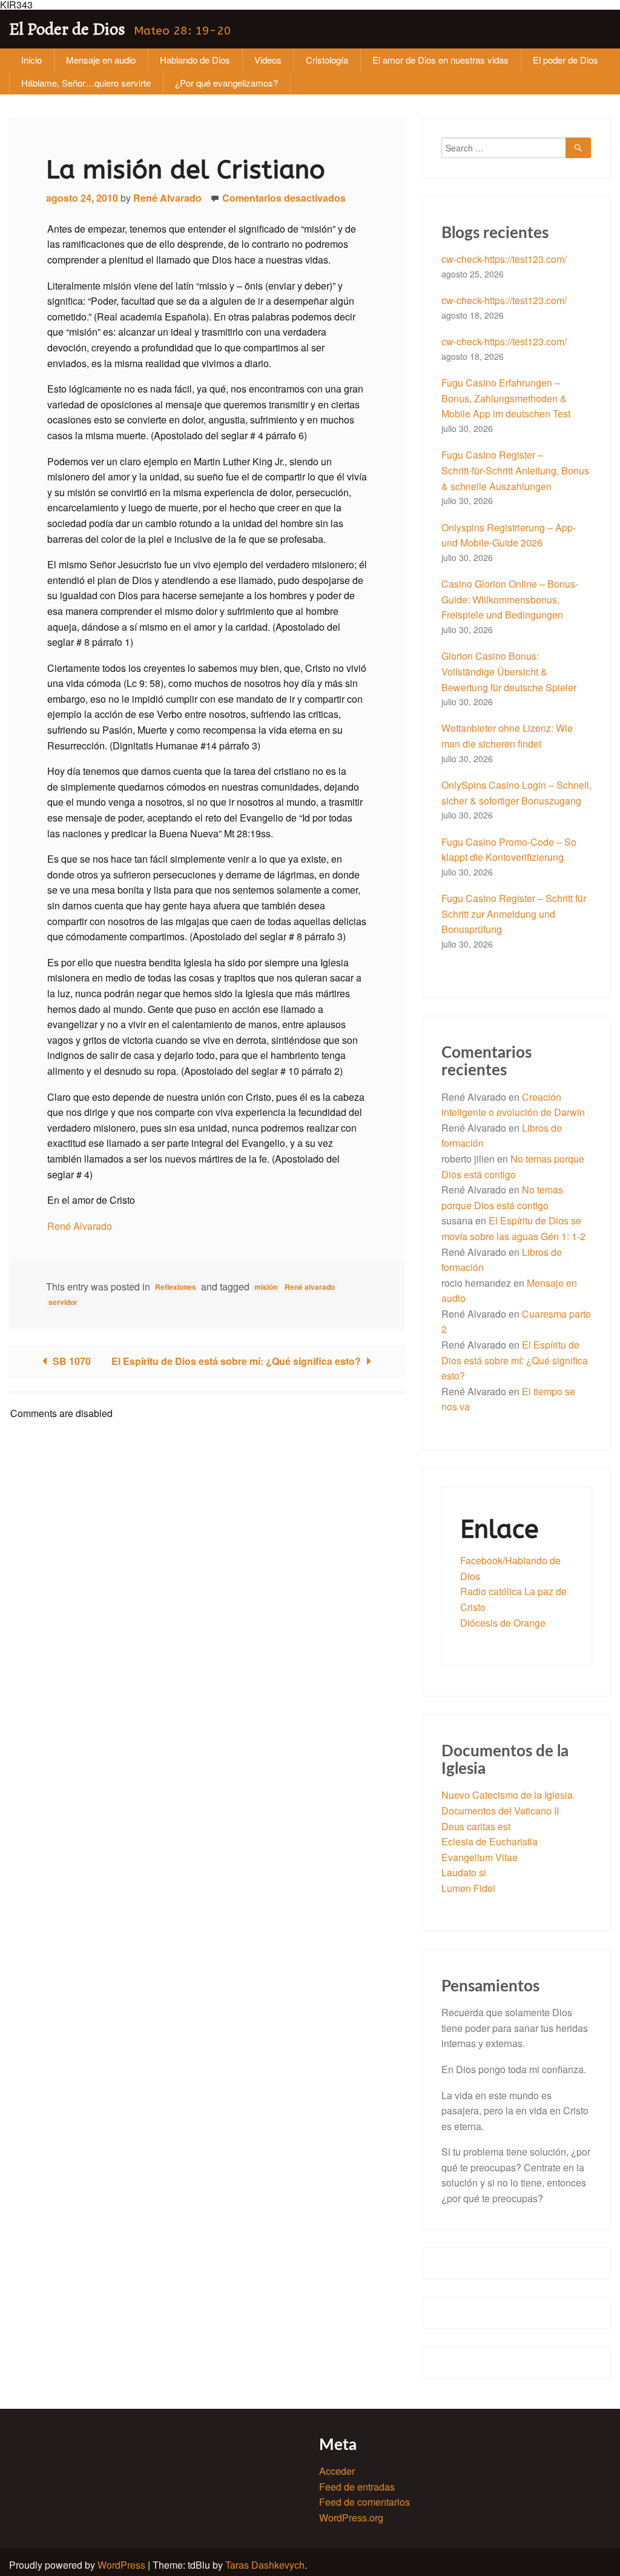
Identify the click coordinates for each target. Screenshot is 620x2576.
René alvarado (310, 1287)
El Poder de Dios (67, 29)
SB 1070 (71, 1361)
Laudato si (464, 1872)
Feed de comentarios (364, 2502)
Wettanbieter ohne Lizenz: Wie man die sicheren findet (507, 736)
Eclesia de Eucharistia (490, 1841)
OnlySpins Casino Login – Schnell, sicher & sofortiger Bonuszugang (516, 793)
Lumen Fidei (468, 1888)
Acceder (337, 2471)
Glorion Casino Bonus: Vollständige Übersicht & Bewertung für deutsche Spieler (509, 671)
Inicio (31, 60)
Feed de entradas (357, 2487)
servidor (63, 1302)
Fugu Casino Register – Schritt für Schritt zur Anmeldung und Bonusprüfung (514, 914)
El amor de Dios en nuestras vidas (440, 60)
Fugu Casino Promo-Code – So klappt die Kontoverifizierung (509, 850)
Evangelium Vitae (480, 1857)
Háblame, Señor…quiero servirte (86, 83)
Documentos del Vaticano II (500, 1811)
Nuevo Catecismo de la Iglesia (507, 1795)
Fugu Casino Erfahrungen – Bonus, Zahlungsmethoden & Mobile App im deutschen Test (506, 398)
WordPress (121, 2565)
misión (266, 1287)
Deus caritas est (476, 1826)
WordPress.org (351, 2518)
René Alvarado (167, 198)
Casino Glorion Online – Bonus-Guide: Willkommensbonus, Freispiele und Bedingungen (510, 599)
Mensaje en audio (101, 60)
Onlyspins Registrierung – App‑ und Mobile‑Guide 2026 (509, 535)
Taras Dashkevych (265, 2565)
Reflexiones (176, 1287)
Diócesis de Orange (503, 1623)
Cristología (327, 60)
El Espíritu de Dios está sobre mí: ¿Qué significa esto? (237, 1361)
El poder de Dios (566, 60)
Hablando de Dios (195, 60)
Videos (268, 60)
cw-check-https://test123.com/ (504, 259)
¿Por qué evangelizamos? (226, 83)
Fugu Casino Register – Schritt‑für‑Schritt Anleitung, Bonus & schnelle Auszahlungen (515, 470)
